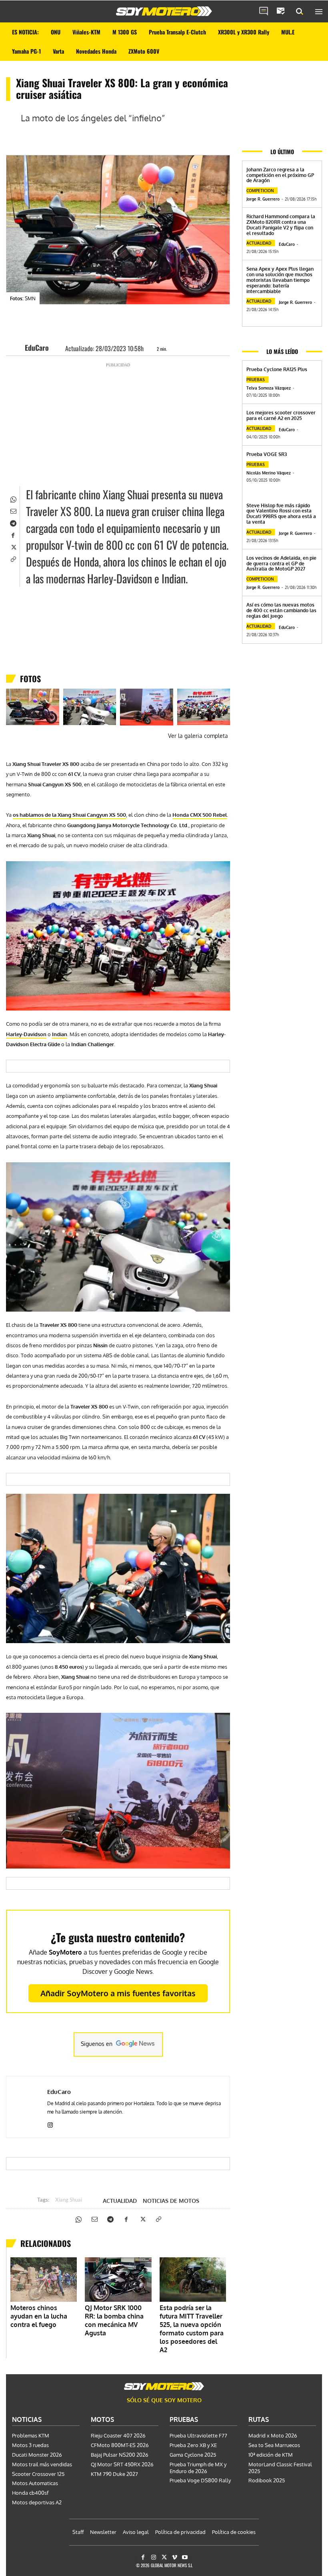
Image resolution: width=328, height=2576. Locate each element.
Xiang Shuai (69, 2200)
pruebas (256, 380)
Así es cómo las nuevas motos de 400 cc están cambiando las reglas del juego (281, 610)
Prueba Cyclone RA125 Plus (277, 369)
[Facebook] (13, 534)
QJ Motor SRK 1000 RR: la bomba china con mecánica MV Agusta (114, 2320)
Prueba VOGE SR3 (267, 454)
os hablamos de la (69, 815)
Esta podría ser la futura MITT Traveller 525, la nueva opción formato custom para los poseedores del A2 (192, 2329)
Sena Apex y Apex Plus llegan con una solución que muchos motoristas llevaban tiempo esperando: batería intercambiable (280, 280)
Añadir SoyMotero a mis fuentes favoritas (118, 1993)
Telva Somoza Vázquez (269, 388)
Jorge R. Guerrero (263, 199)
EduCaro (37, 348)
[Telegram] (13, 522)
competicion (260, 191)
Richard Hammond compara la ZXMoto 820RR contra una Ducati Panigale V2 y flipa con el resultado (281, 225)
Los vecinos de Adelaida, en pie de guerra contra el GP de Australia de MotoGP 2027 (281, 564)
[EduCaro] (18, 348)
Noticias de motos (171, 2201)
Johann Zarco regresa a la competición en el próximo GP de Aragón (280, 175)
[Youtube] (185, 2557)
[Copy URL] (13, 559)
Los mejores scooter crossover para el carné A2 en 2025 (281, 415)
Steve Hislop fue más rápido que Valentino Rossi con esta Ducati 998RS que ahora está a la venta (281, 514)
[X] (13, 547)
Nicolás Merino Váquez (269, 473)
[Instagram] (50, 2123)
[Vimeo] (175, 2557)
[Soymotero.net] (164, 11)
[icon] (264, 12)
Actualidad (120, 2201)
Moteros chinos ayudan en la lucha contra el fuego (39, 2316)
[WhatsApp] (13, 498)
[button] (300, 12)
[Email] (13, 510)
